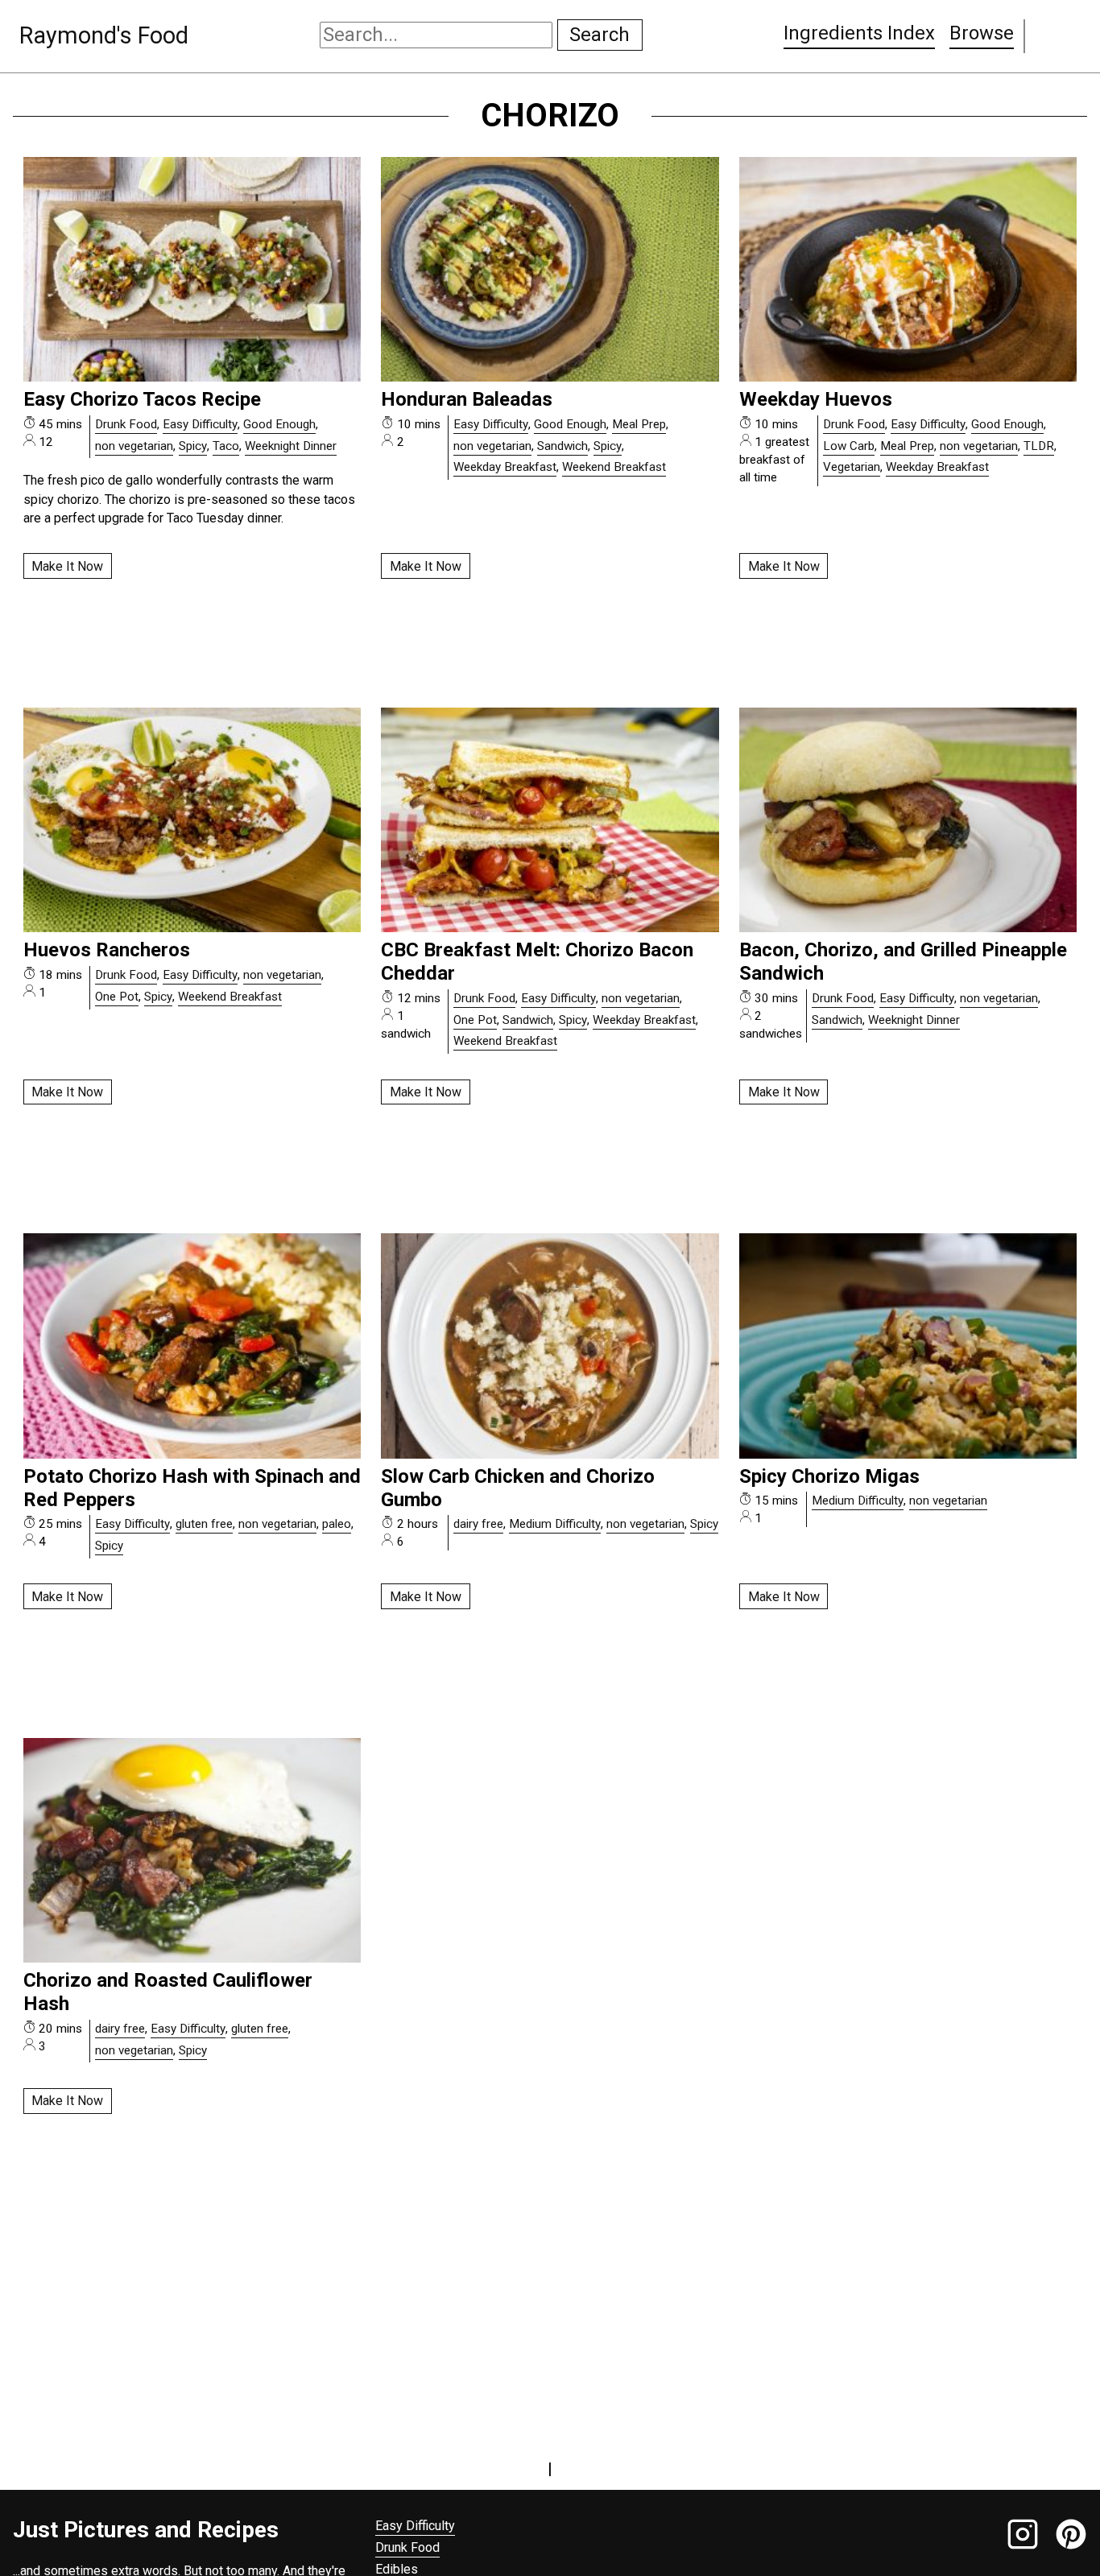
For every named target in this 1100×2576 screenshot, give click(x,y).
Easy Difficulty (200, 424)
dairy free (478, 1524)
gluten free (204, 1524)
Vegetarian (852, 467)
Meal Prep (639, 424)
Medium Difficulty (555, 1524)
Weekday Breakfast (505, 467)
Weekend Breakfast (614, 467)
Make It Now (67, 566)
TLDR (1039, 446)
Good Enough (279, 424)
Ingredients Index (859, 33)
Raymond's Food (104, 35)
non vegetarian (134, 446)
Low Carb (849, 446)
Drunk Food (126, 424)
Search (600, 35)
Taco (226, 446)
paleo (337, 1524)
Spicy (193, 446)
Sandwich (562, 446)
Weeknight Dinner (291, 446)
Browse (982, 33)
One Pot (117, 997)
